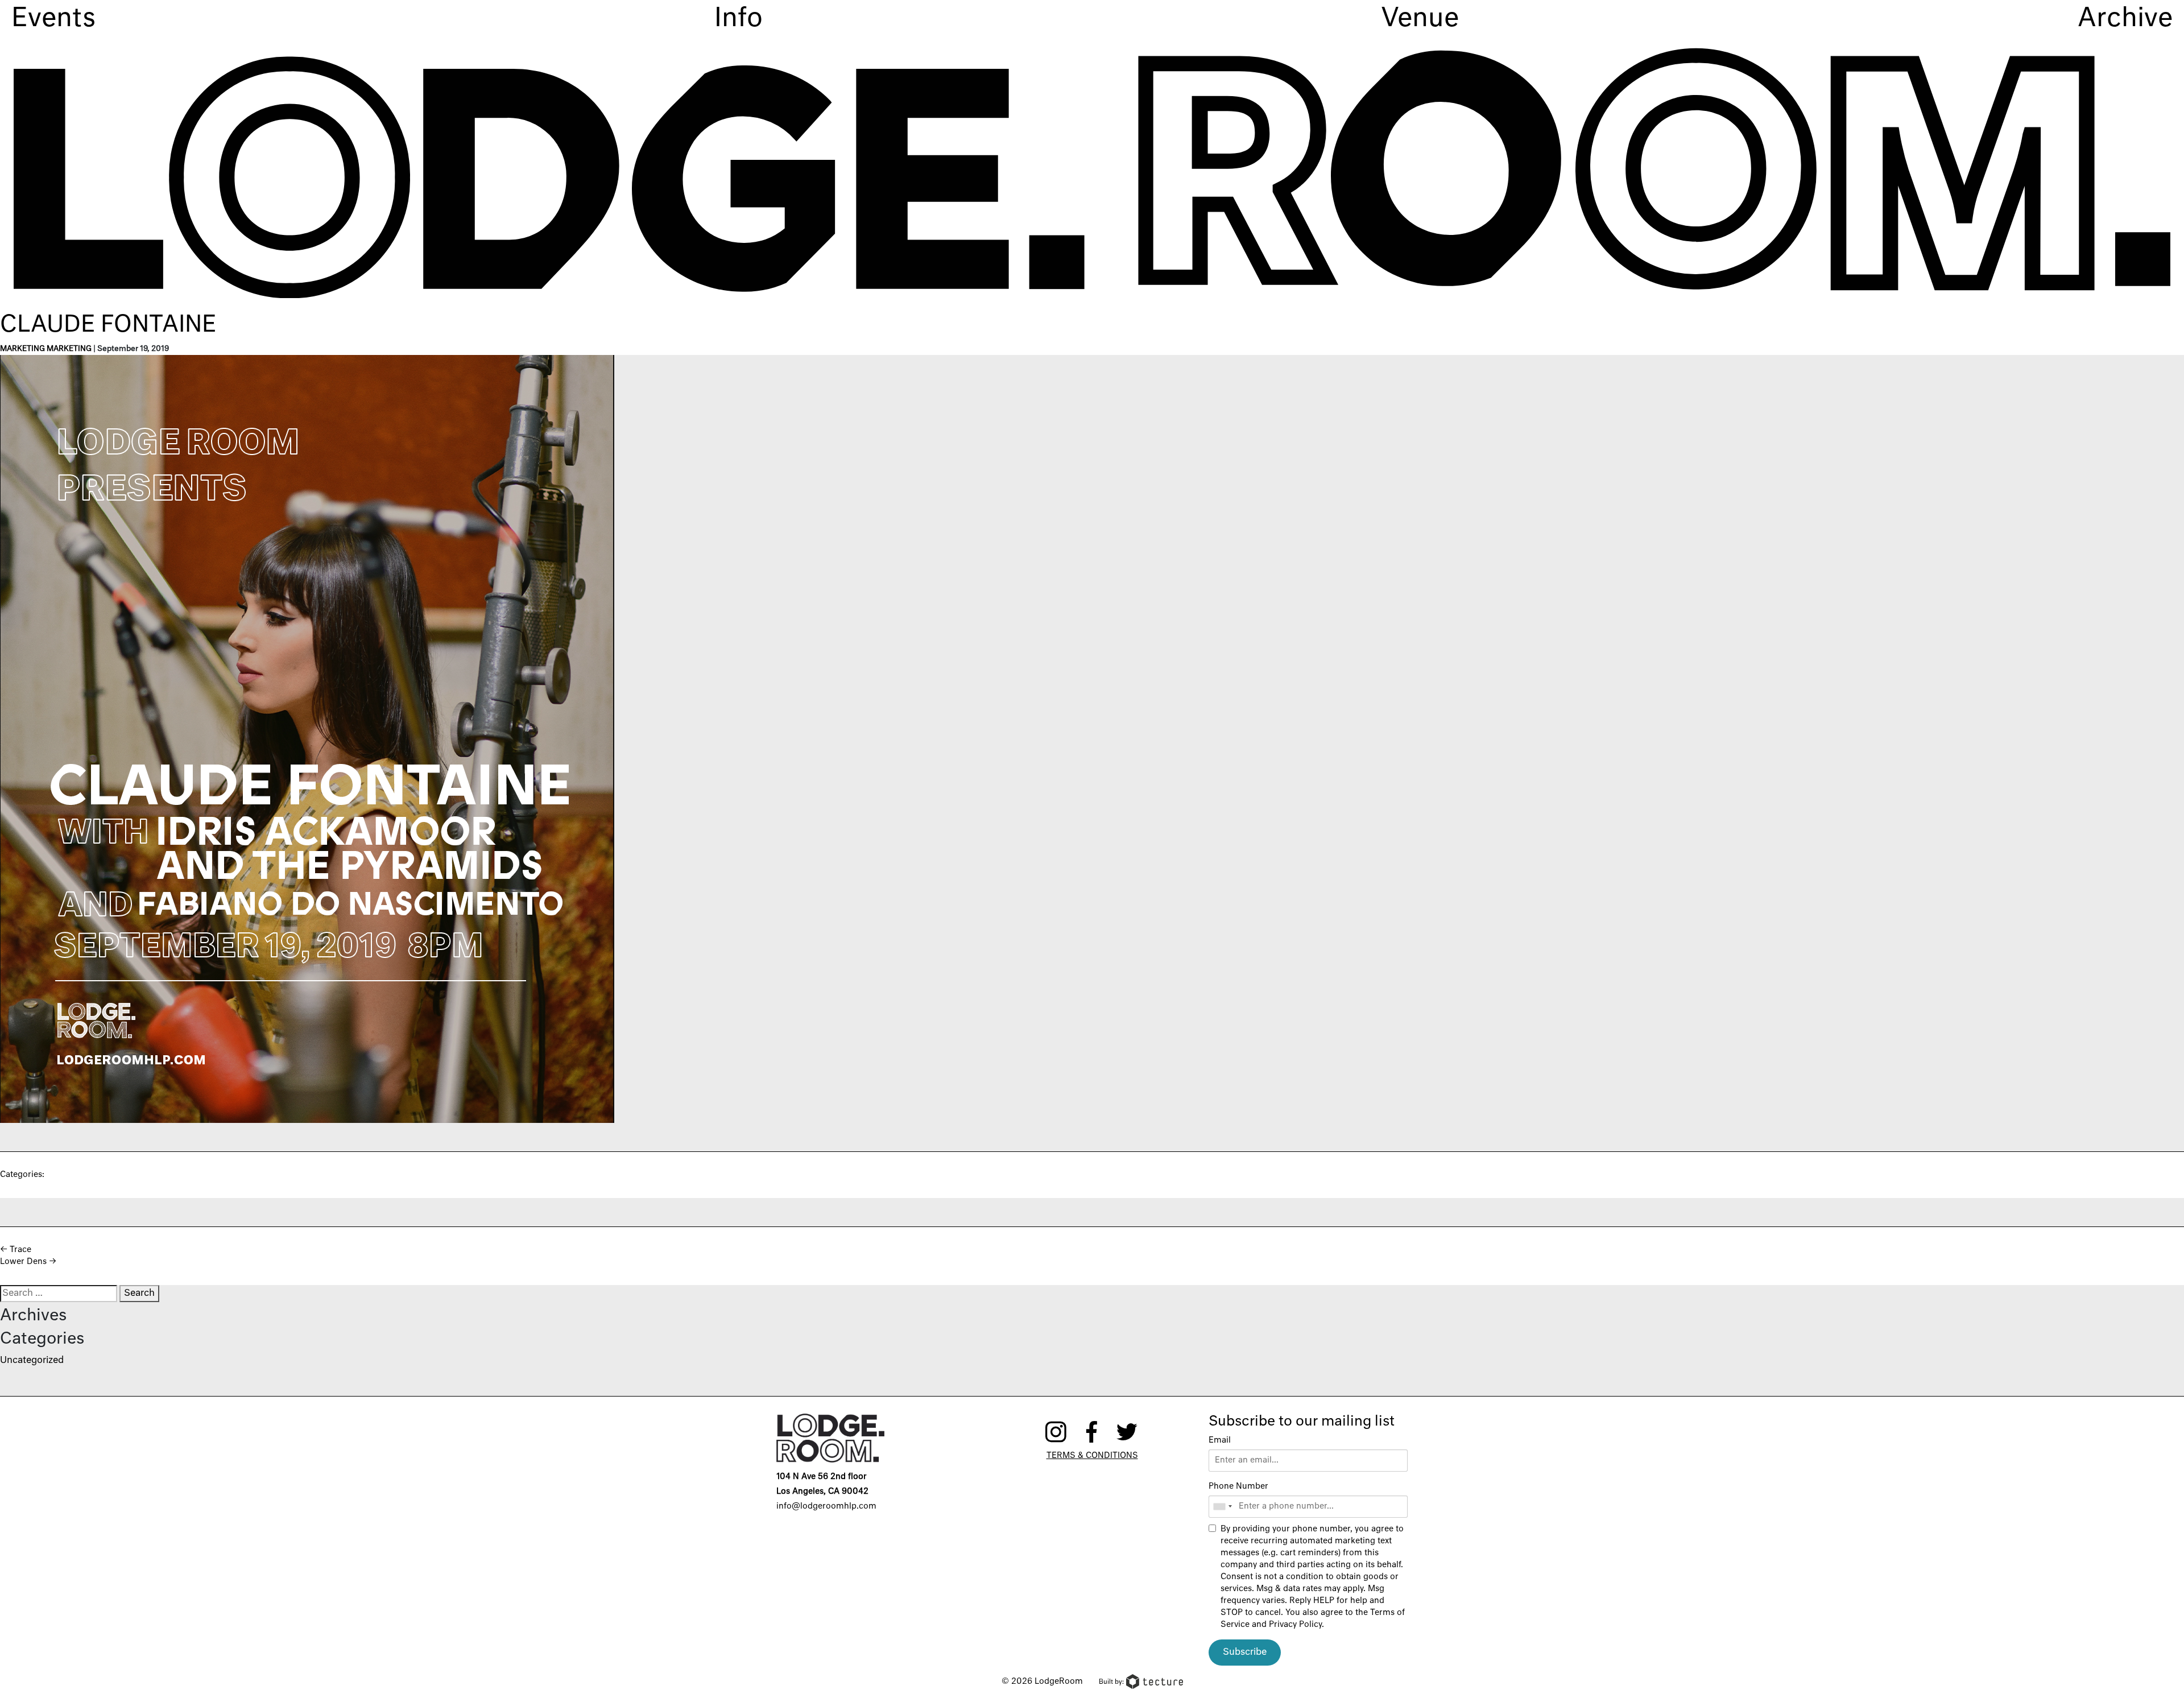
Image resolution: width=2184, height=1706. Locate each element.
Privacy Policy (1295, 1625)
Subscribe (1245, 1653)
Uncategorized (32, 1361)
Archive (2125, 19)
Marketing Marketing (46, 349)
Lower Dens (28, 1262)
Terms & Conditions (1092, 1456)
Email (1220, 1440)
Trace (16, 1250)
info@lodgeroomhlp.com (826, 1506)
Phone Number (1238, 1486)
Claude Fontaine (108, 325)
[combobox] (1222, 1507)
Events (53, 19)
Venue (1420, 19)
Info (739, 19)
